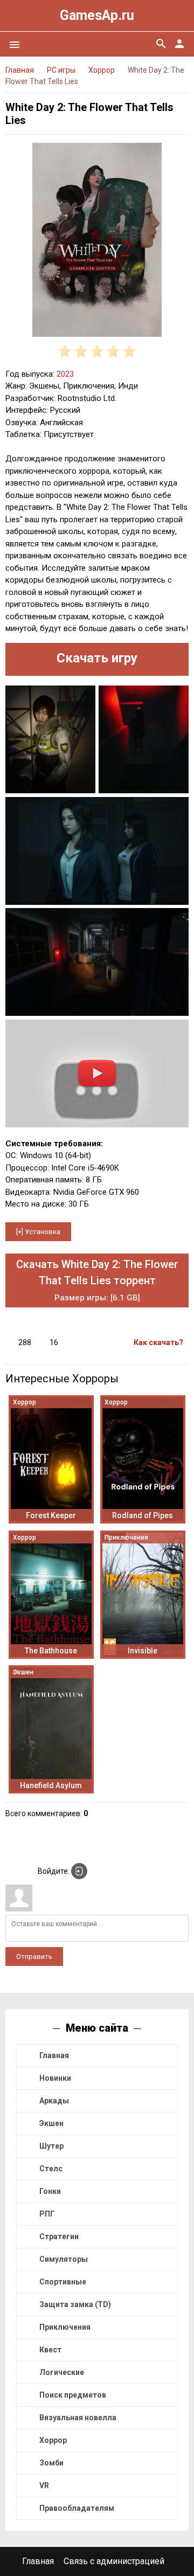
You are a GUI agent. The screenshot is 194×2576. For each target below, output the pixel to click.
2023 (65, 374)
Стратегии (59, 2236)
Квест (50, 2350)
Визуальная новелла (78, 2418)
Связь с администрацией (114, 2561)
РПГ (47, 2214)
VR (44, 2485)
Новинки (55, 2078)
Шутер (51, 2146)
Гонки (50, 2191)
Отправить (34, 1957)
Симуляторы (64, 2259)
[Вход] (79, 1871)
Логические (62, 2372)
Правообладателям (77, 2508)
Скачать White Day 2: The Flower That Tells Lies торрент (97, 1280)
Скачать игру (97, 658)
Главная (54, 2055)
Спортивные (63, 2282)
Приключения (65, 2327)
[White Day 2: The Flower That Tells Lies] (97, 242)
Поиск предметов (73, 2395)
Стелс (51, 2169)
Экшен (51, 2123)
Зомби (51, 2463)
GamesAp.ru (97, 15)
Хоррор (53, 2440)
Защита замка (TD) (75, 2304)
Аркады (54, 2101)
